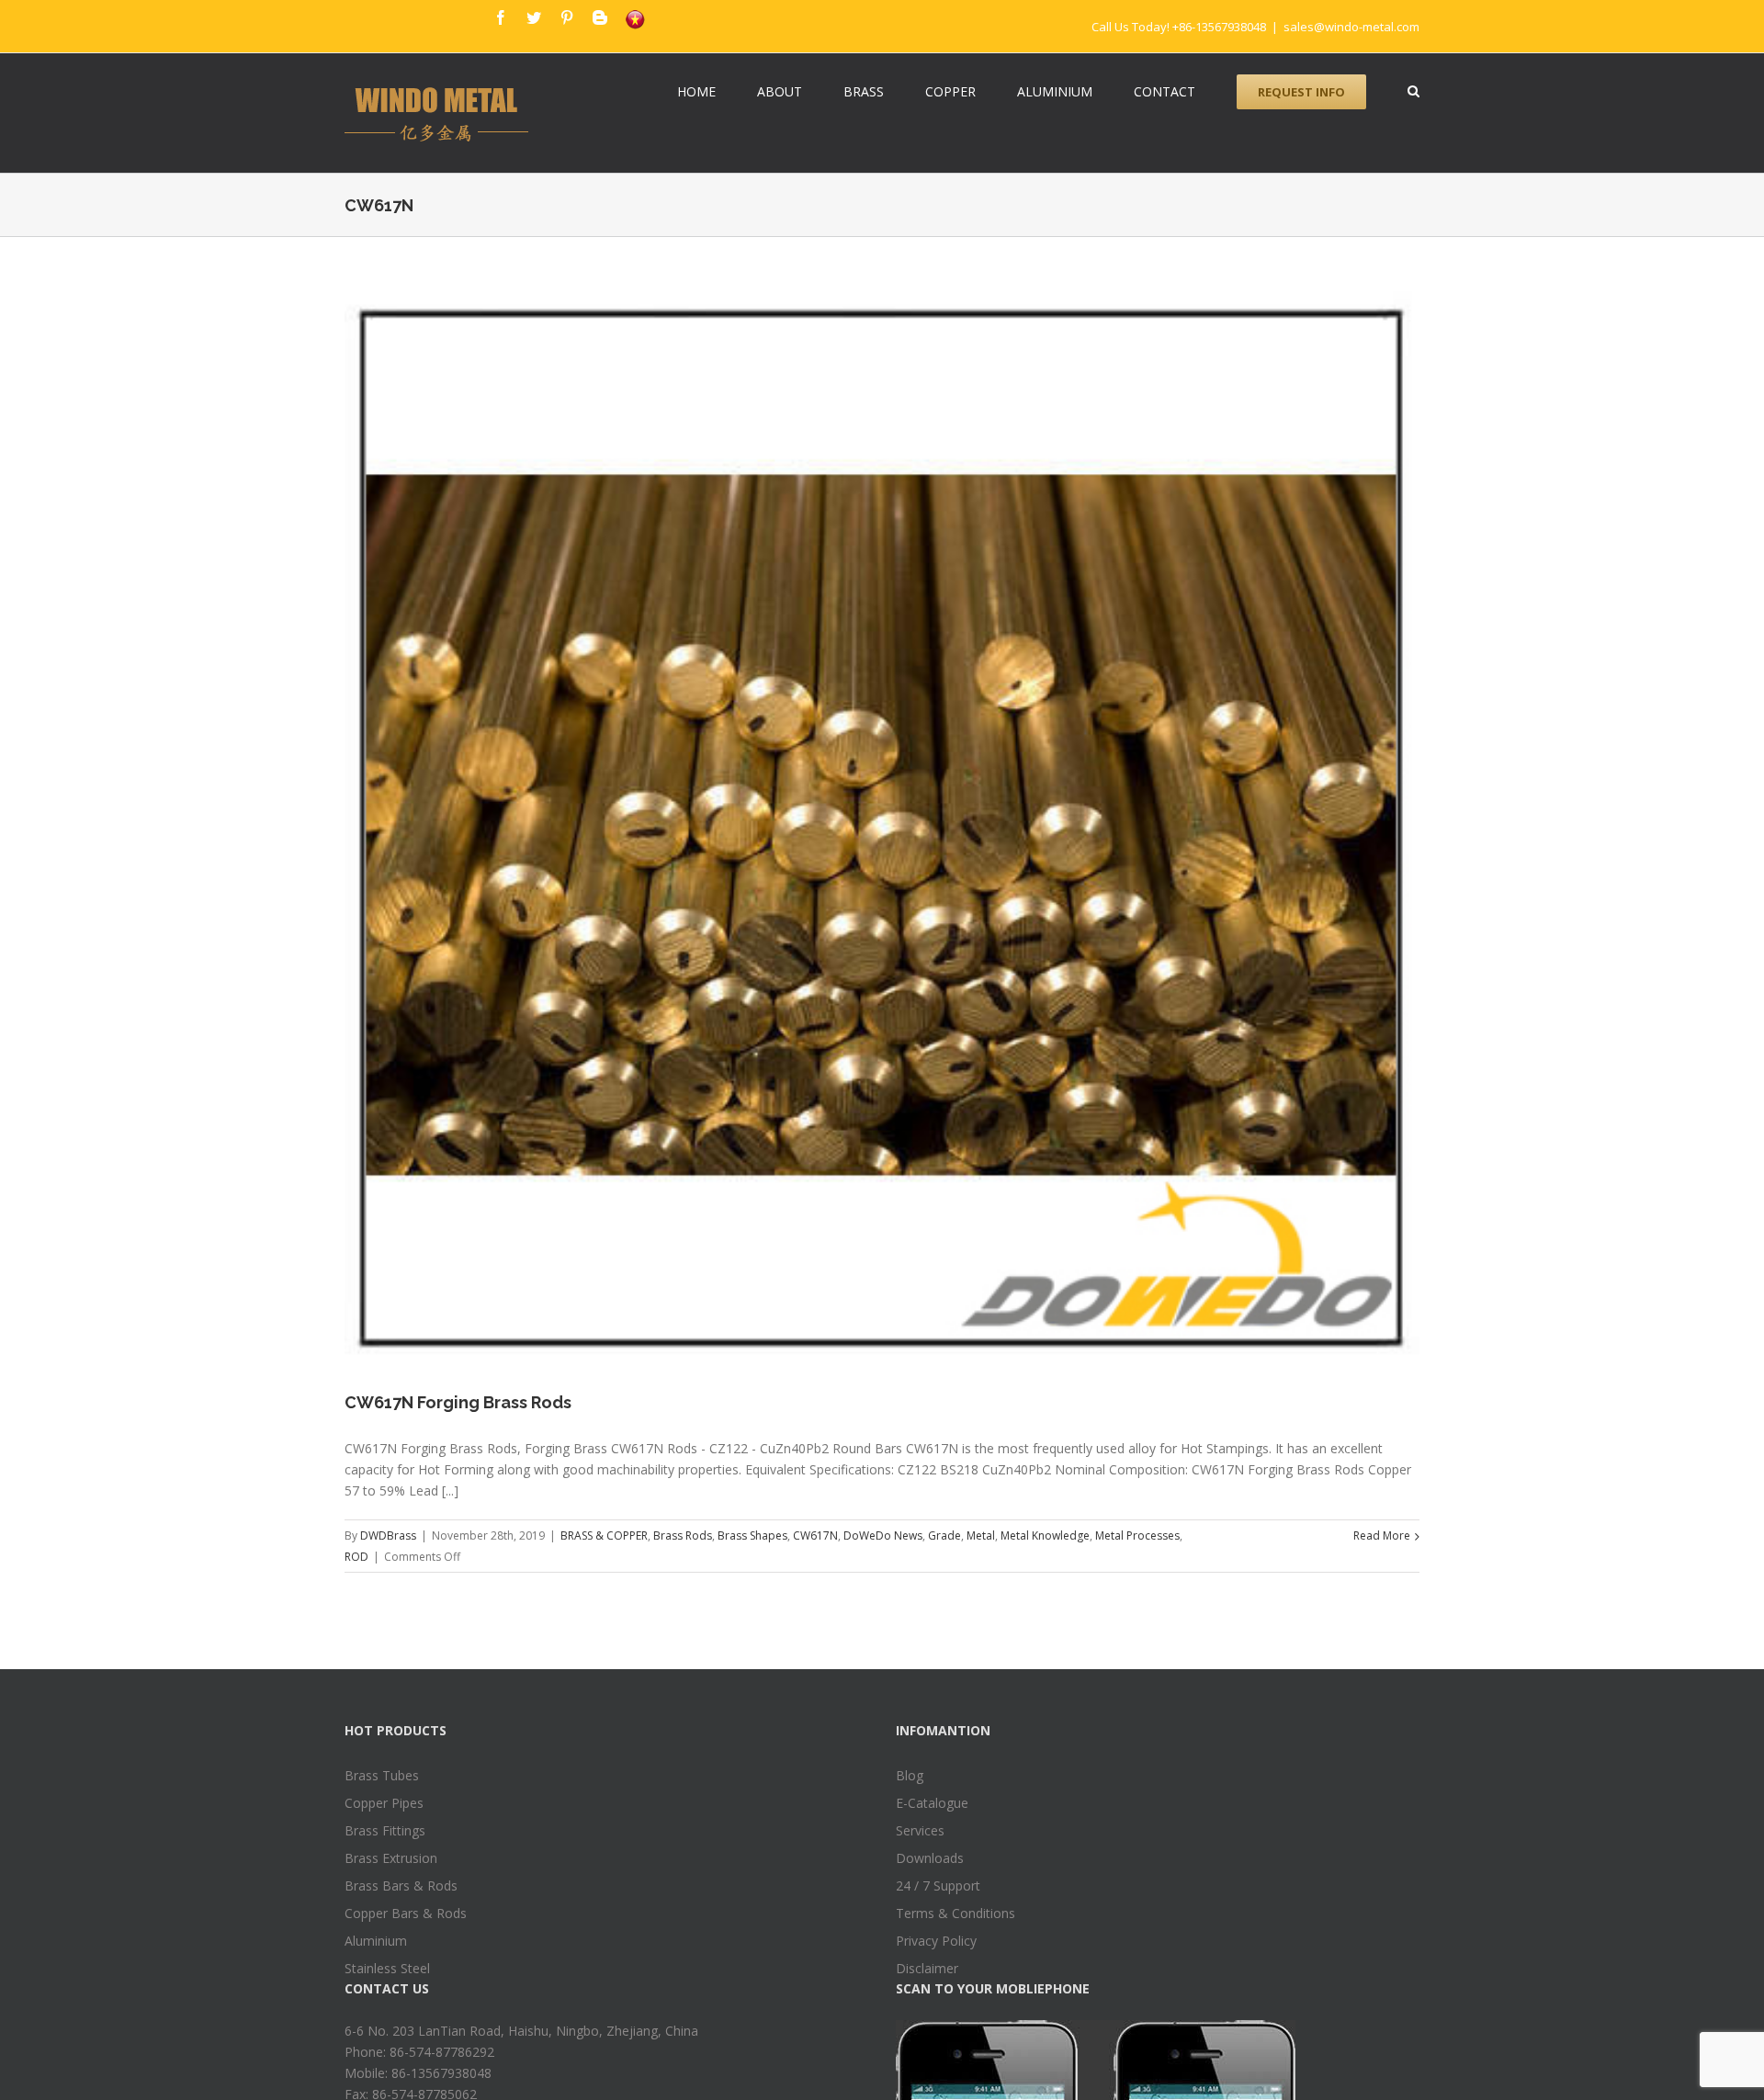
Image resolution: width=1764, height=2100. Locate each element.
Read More (1382, 1535)
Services (920, 1830)
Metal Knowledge (1045, 1535)
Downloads (930, 1858)
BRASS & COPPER (604, 1535)
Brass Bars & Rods (401, 1885)
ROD (356, 1557)
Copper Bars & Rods (406, 1913)
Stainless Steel (387, 1968)
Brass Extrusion (391, 1858)
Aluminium (376, 1941)
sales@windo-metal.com (1351, 27)
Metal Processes (1137, 1535)
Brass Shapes (752, 1535)
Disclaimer (927, 1968)
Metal (981, 1535)
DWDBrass (388, 1535)
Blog (910, 1775)
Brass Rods (683, 1535)
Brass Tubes (382, 1775)
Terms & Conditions (955, 1913)
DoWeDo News (883, 1535)
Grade (944, 1535)
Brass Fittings (385, 1830)
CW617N (815, 1535)
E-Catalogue (932, 1803)
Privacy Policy (936, 1941)
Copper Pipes (384, 1803)
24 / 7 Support (938, 1885)
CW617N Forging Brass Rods (458, 1402)
